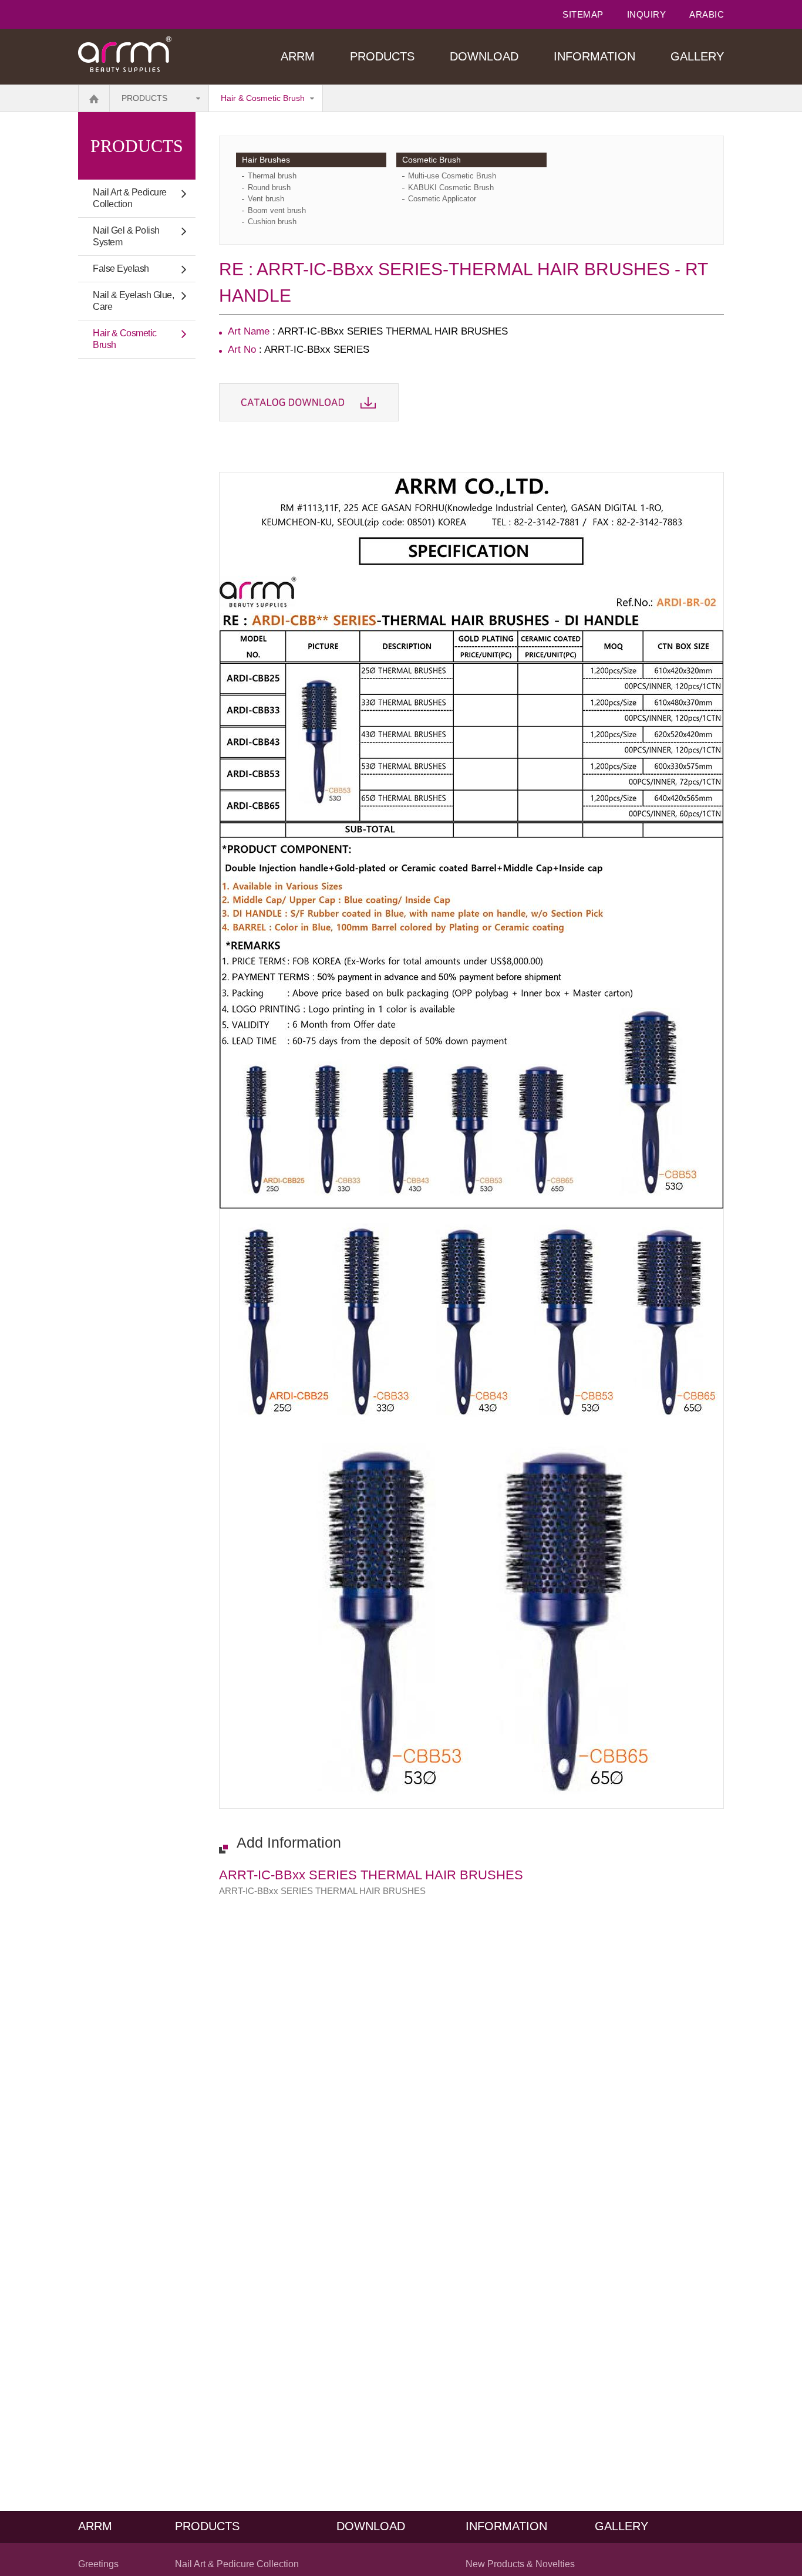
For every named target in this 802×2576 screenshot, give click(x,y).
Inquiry (647, 14)
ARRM (298, 56)
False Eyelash (121, 269)
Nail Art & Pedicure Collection (130, 198)
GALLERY (697, 56)
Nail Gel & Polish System (126, 236)
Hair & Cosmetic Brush (263, 98)
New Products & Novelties (520, 2564)
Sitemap (583, 14)
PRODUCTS (382, 56)
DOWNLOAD (484, 56)
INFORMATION (594, 56)
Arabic (707, 14)
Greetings (98, 2564)
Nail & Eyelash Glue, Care (133, 301)
